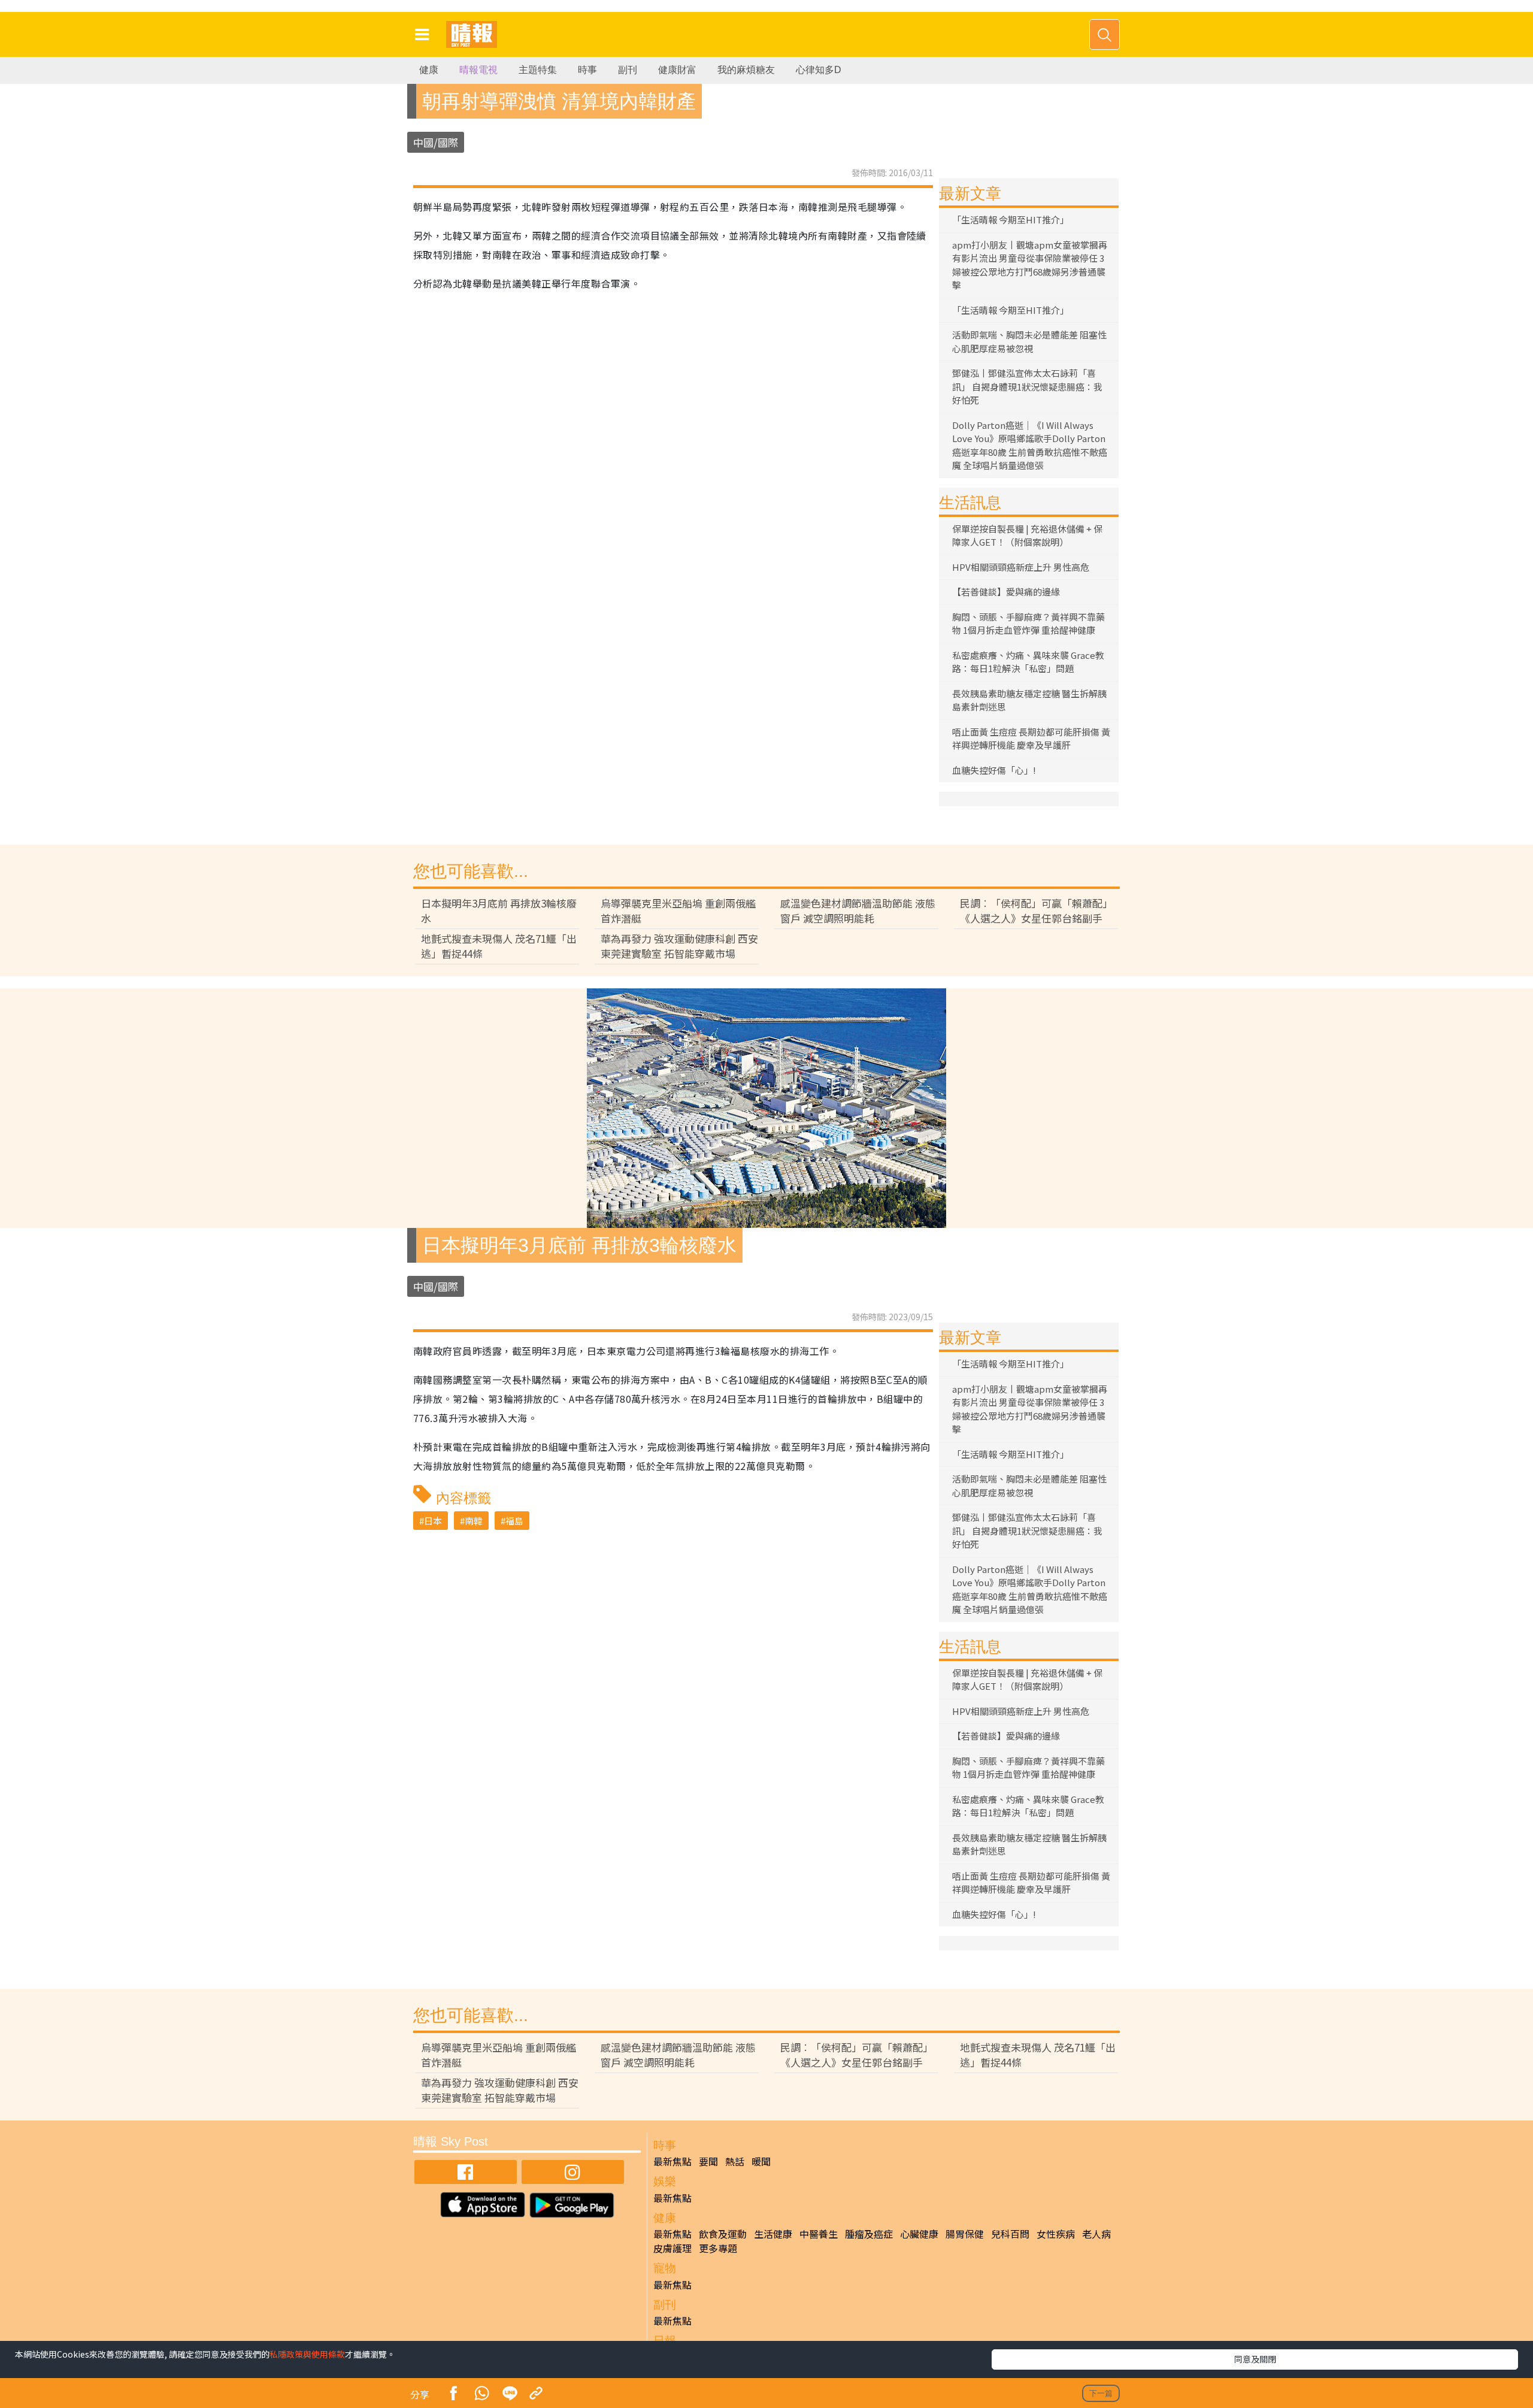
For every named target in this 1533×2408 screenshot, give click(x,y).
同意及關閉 (1255, 2359)
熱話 (735, 2161)
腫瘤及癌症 (869, 2234)
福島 (514, 1521)
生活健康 (773, 2234)
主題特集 (538, 70)
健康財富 (677, 70)
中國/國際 (436, 142)
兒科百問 (1010, 2234)
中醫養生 (819, 2234)
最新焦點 (672, 2161)
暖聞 (761, 2161)
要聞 (708, 2161)
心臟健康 (919, 2234)
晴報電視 (478, 70)
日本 (433, 1521)
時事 (587, 70)
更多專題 (718, 2248)
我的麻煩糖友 (746, 70)
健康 (429, 70)
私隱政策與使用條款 (307, 2354)
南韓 (474, 1521)
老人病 (1096, 2234)
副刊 (628, 70)
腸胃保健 (965, 2234)
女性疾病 (1056, 2234)
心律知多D (819, 70)
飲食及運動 (723, 2234)
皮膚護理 (672, 2248)
